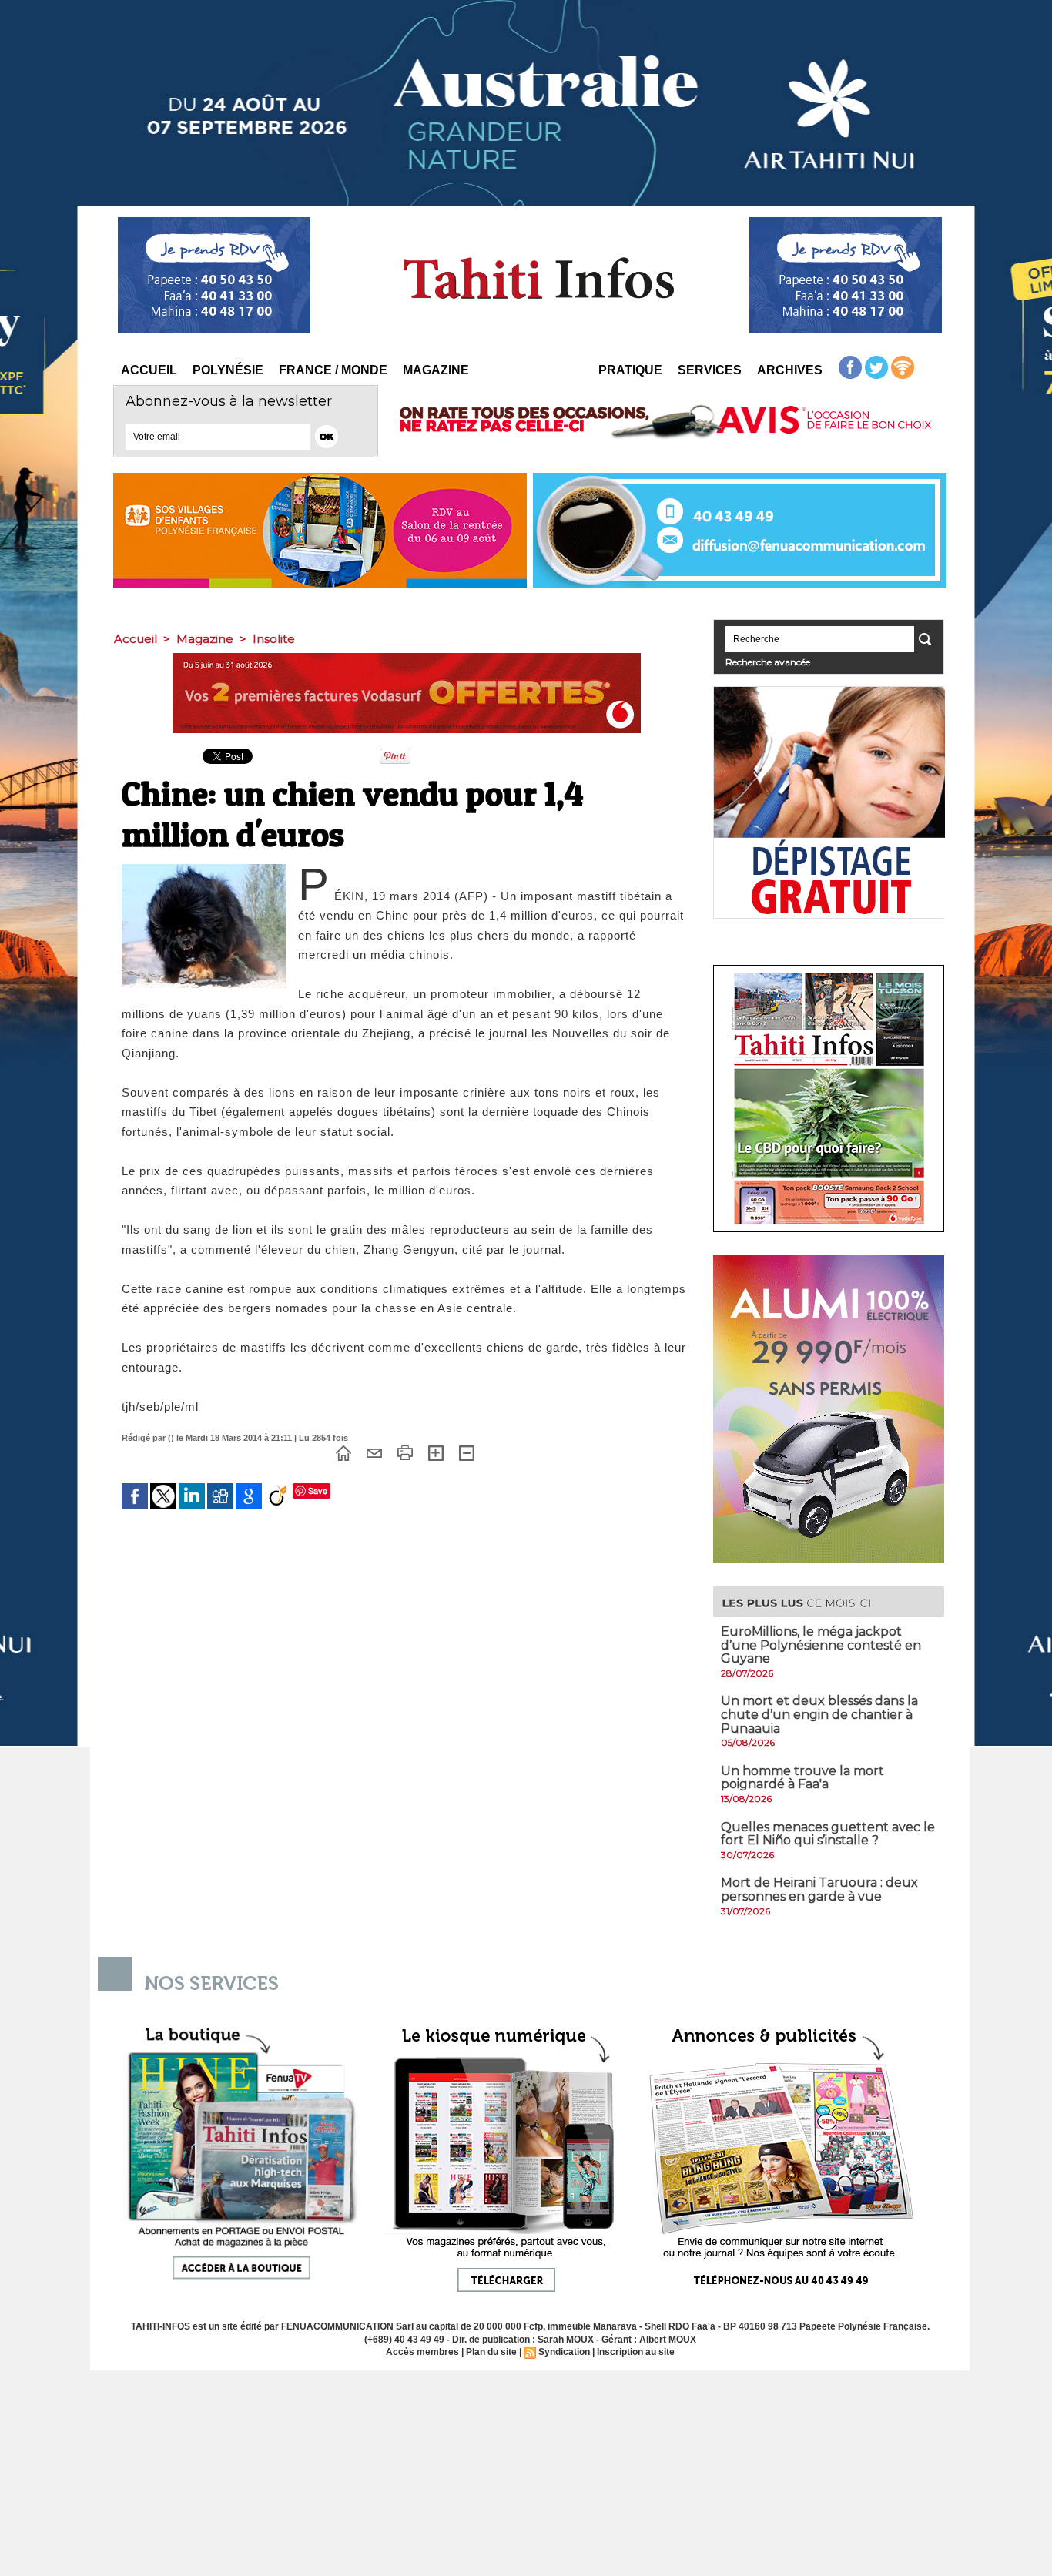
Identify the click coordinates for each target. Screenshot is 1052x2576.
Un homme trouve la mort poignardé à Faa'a (802, 1778)
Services (710, 370)
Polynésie (228, 370)
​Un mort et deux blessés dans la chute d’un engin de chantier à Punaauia (819, 1714)
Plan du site (491, 2352)
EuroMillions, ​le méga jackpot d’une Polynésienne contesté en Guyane (821, 1645)
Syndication (564, 2352)
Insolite (274, 639)
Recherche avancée (768, 662)
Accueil (149, 370)
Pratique (630, 370)
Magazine (436, 370)
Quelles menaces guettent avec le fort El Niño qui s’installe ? (828, 1834)
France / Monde (333, 370)
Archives (790, 370)
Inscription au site (636, 2352)
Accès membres (422, 2352)
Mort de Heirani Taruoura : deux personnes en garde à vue (819, 1889)
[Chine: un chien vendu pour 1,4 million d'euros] (204, 869)
